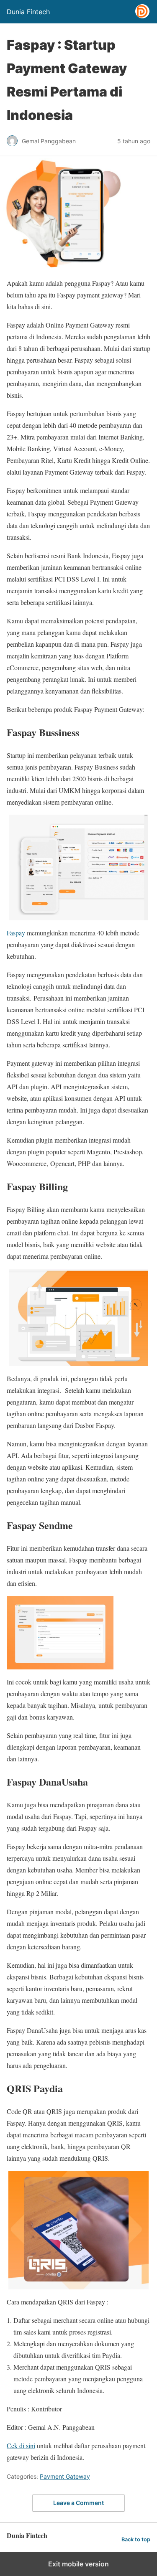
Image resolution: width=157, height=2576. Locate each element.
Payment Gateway (65, 2476)
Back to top (136, 2539)
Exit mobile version (78, 2564)
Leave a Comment (78, 2503)
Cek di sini (21, 2445)
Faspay (16, 933)
